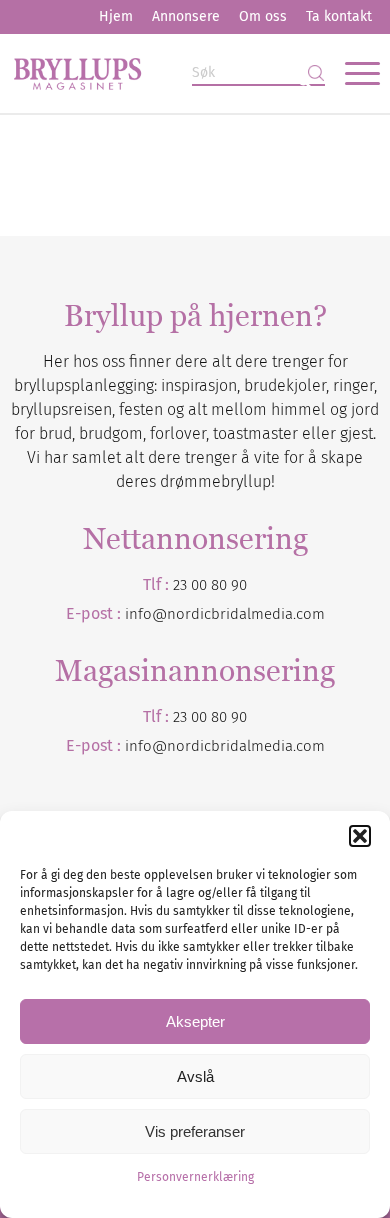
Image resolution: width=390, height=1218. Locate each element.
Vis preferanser (195, 1131)
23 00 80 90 (210, 585)
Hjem (116, 16)
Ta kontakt (339, 16)
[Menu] (352, 73)
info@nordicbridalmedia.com (225, 614)
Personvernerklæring (195, 1177)
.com (309, 746)
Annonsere (186, 16)
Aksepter (195, 1021)
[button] (360, 836)
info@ (146, 746)
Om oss (263, 16)
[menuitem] (116, 17)
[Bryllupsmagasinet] (158, 73)
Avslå (195, 1076)
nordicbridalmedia (230, 746)
